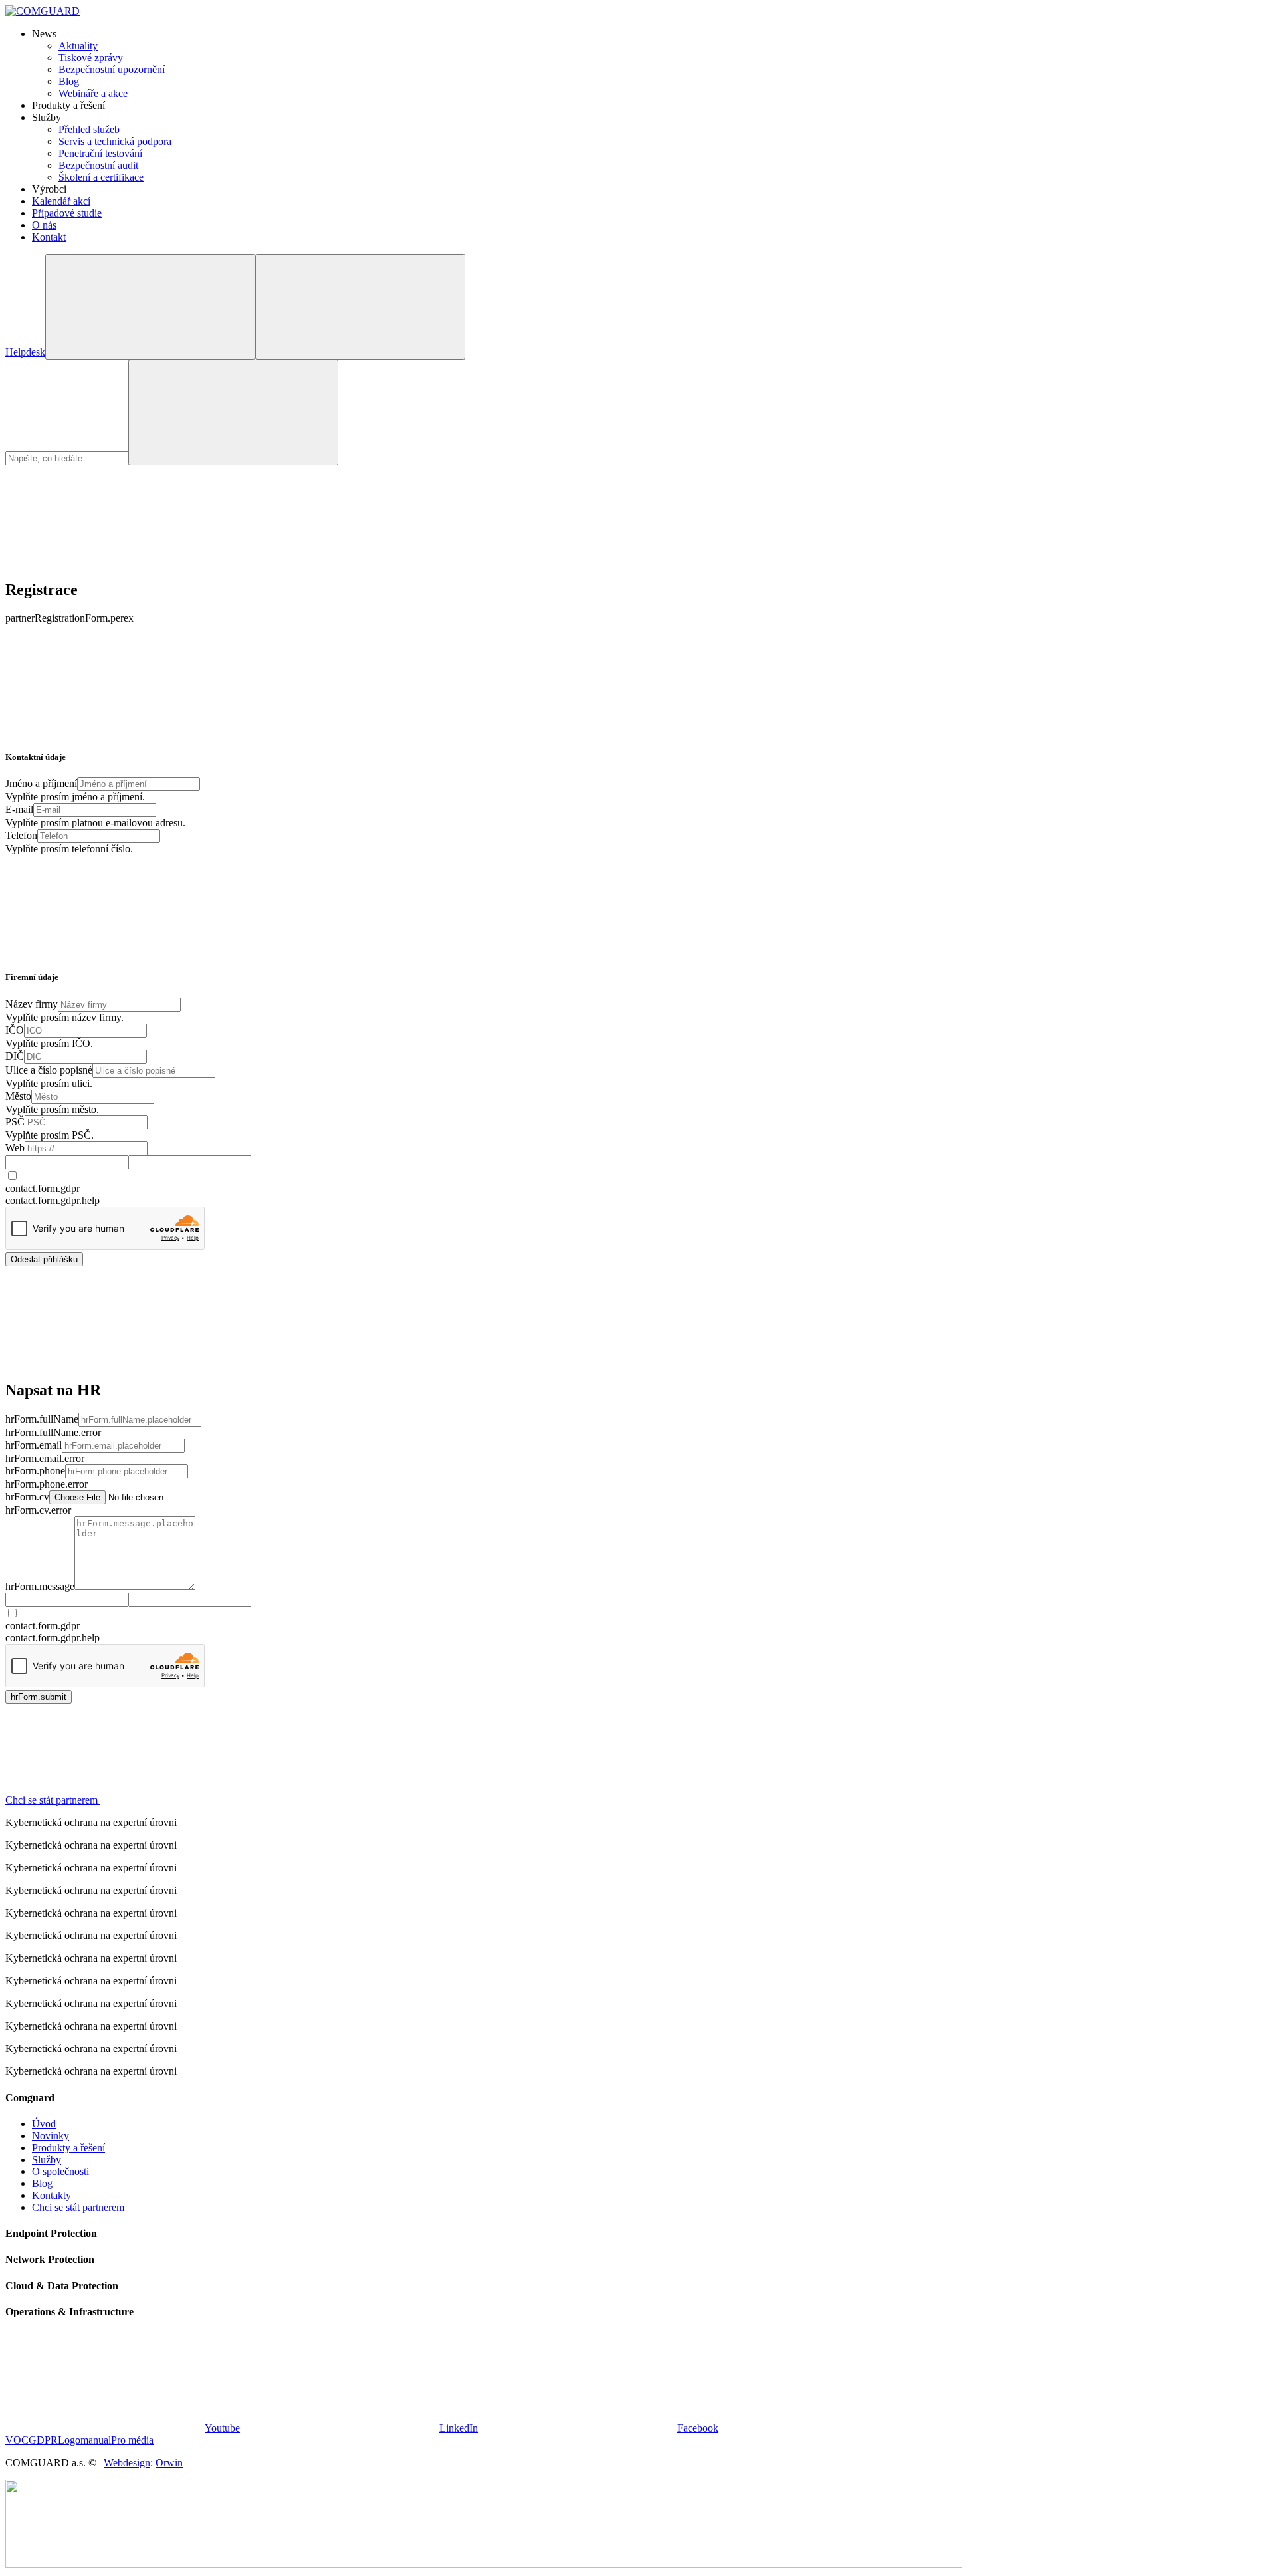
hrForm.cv (27, 1497)
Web (15, 1148)
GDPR (43, 2440)
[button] (153, 1800)
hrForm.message (40, 1586)
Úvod (44, 2124)
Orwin (169, 2463)
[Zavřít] (105, 561)
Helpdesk (25, 352)
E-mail (19, 809)
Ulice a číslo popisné (49, 1070)
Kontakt (49, 237)
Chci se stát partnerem (78, 2207)
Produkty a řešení (68, 2148)
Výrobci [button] (49, 189)
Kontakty (52, 2195)
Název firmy (32, 1004)
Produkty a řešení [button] (68, 105)
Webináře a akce (93, 93)
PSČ (15, 1122)
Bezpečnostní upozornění (112, 69)
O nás (44, 225)
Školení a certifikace (101, 177)
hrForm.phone (35, 1471)
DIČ (15, 1056)
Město (18, 1096)
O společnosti (60, 2171)
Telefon (21, 835)
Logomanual (84, 2440)
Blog (69, 81)
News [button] (44, 34)
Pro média (132, 2440)
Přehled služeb (89, 129)
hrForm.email (34, 1445)
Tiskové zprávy (91, 58)
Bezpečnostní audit (98, 165)
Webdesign (127, 2463)
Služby (47, 2160)
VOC (17, 2440)
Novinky (51, 2136)
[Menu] (360, 307)
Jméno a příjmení (41, 783)
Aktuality (78, 46)
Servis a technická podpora (115, 141)
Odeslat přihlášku (44, 1259)
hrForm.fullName (42, 1419)
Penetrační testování (100, 153)
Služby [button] (47, 117)
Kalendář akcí (61, 201)
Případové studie (67, 213)
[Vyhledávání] (150, 307)
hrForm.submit (39, 1697)
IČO (15, 1030)
